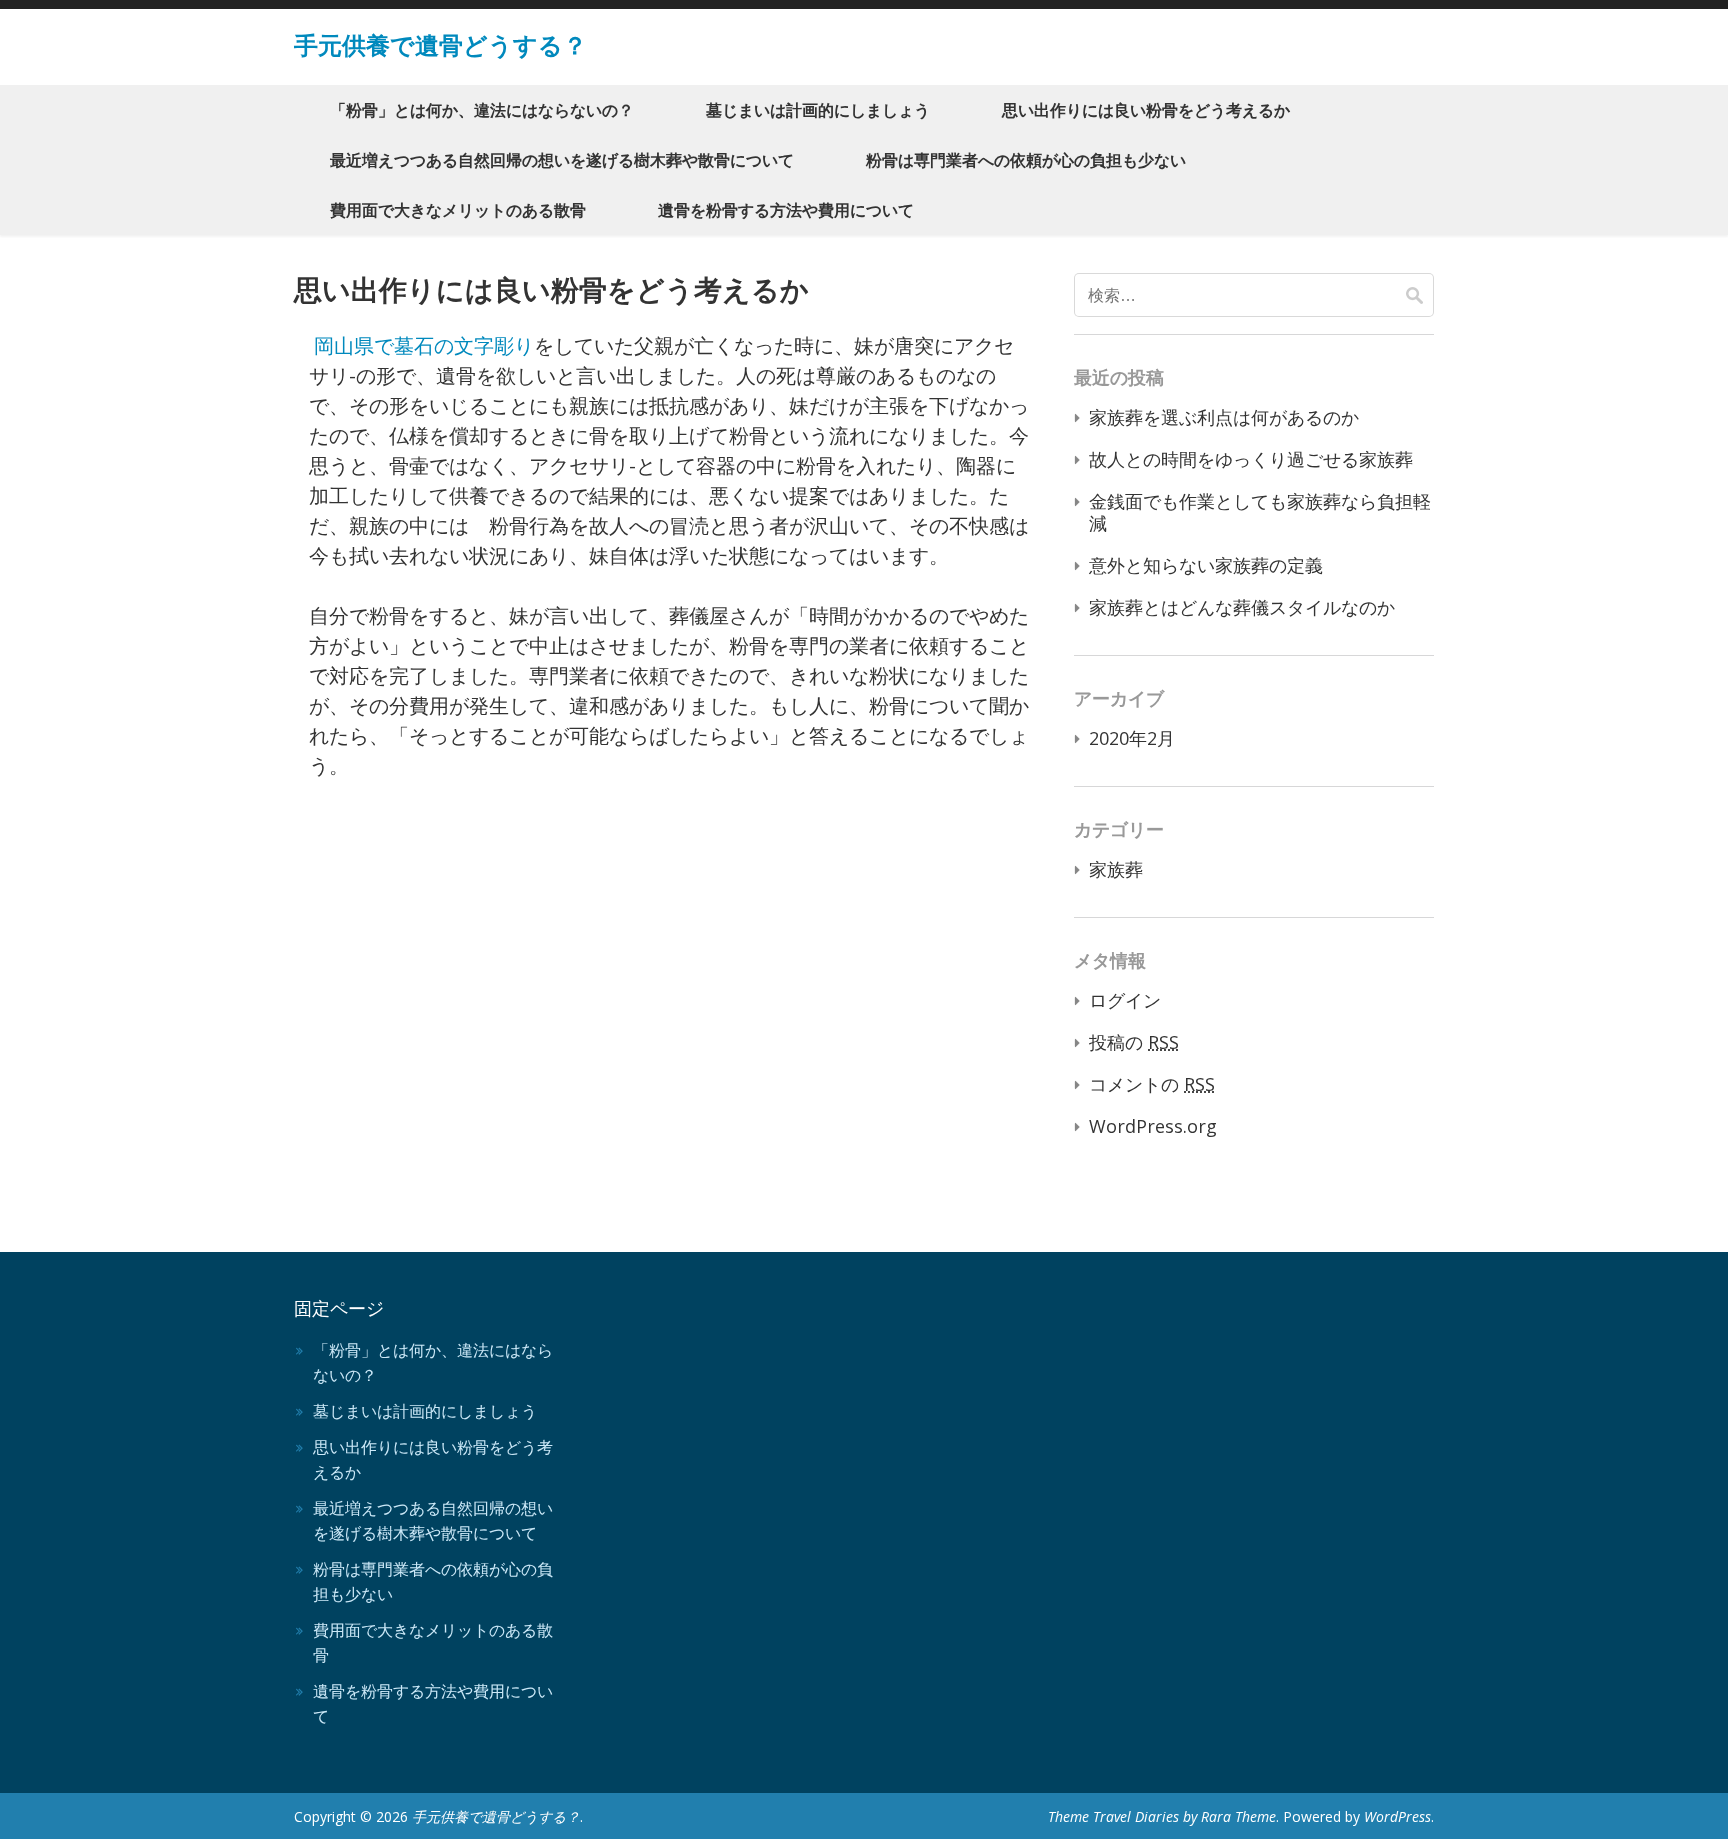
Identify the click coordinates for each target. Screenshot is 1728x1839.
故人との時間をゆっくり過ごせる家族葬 (1251, 459)
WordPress (1397, 1816)
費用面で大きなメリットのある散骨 (458, 210)
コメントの (1152, 1084)
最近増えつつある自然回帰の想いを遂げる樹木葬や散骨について (562, 160)
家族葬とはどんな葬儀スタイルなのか (1242, 607)
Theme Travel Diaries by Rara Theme (1162, 1816)
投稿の (1134, 1042)
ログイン (1125, 1000)
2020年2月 (1132, 738)
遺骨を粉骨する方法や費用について (786, 210)
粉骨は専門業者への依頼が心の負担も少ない (1026, 160)
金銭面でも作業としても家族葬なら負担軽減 (1260, 512)
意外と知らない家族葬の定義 (1206, 565)
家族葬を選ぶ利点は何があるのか (1224, 417)
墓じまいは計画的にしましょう (818, 110)
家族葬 (1116, 869)
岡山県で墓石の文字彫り (424, 345)
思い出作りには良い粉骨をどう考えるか (1146, 110)
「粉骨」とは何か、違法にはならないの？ (482, 110)
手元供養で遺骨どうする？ (440, 44)
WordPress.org (1153, 1126)
